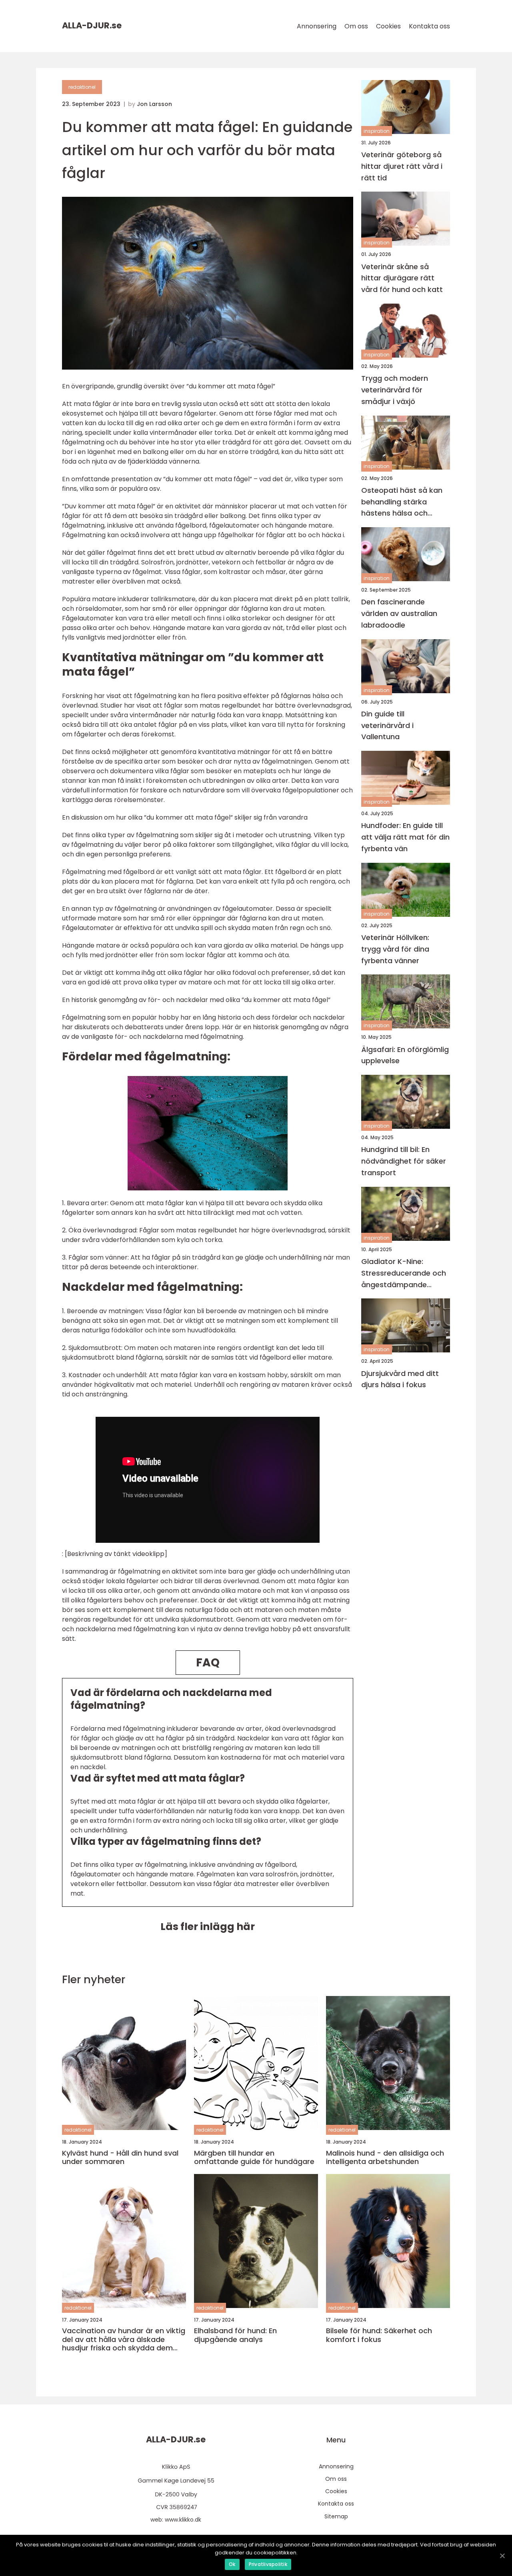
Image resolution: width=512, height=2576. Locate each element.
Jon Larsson (154, 104)
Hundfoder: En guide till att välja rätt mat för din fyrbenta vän (405, 837)
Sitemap (336, 2516)
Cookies (388, 26)
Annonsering (317, 26)
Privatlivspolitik (268, 2564)
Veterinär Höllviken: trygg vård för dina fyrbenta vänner (395, 949)
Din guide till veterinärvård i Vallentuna (387, 725)
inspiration (377, 131)
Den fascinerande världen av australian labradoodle (399, 614)
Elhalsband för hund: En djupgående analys (235, 2335)
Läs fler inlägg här (208, 1927)
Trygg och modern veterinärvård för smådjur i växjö (395, 390)
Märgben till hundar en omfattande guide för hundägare (254, 2157)
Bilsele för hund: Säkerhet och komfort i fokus (379, 2335)
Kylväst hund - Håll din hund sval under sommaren (120, 2157)
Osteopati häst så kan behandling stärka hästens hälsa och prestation (402, 502)
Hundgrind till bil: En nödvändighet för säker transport (404, 1161)
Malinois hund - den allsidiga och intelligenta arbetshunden (385, 2157)
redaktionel (82, 87)
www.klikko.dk (183, 2520)
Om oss (356, 26)
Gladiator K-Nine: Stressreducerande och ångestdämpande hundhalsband (404, 1273)
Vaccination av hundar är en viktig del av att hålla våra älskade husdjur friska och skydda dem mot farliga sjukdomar (124, 2339)
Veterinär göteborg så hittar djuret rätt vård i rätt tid (402, 166)
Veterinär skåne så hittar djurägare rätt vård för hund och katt (402, 278)
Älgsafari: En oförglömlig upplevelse (405, 1055)
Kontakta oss (429, 26)
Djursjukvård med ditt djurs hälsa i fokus (400, 1379)
